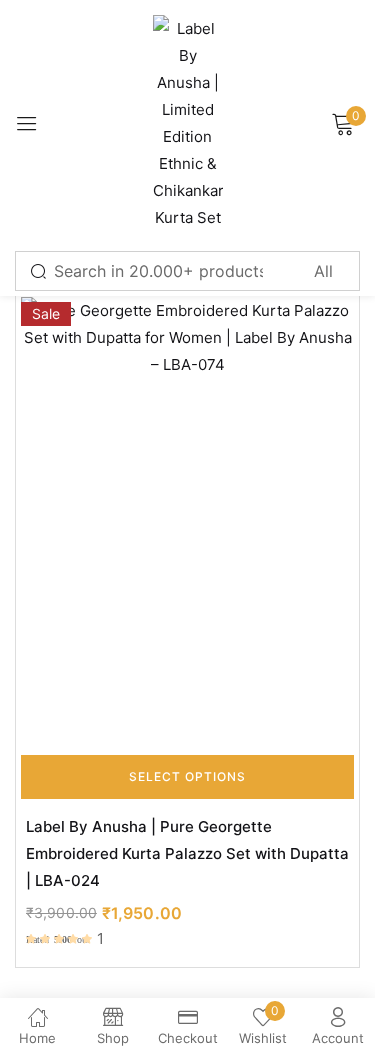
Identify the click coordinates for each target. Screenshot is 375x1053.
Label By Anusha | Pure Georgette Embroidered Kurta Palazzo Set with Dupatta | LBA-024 (187, 853)
